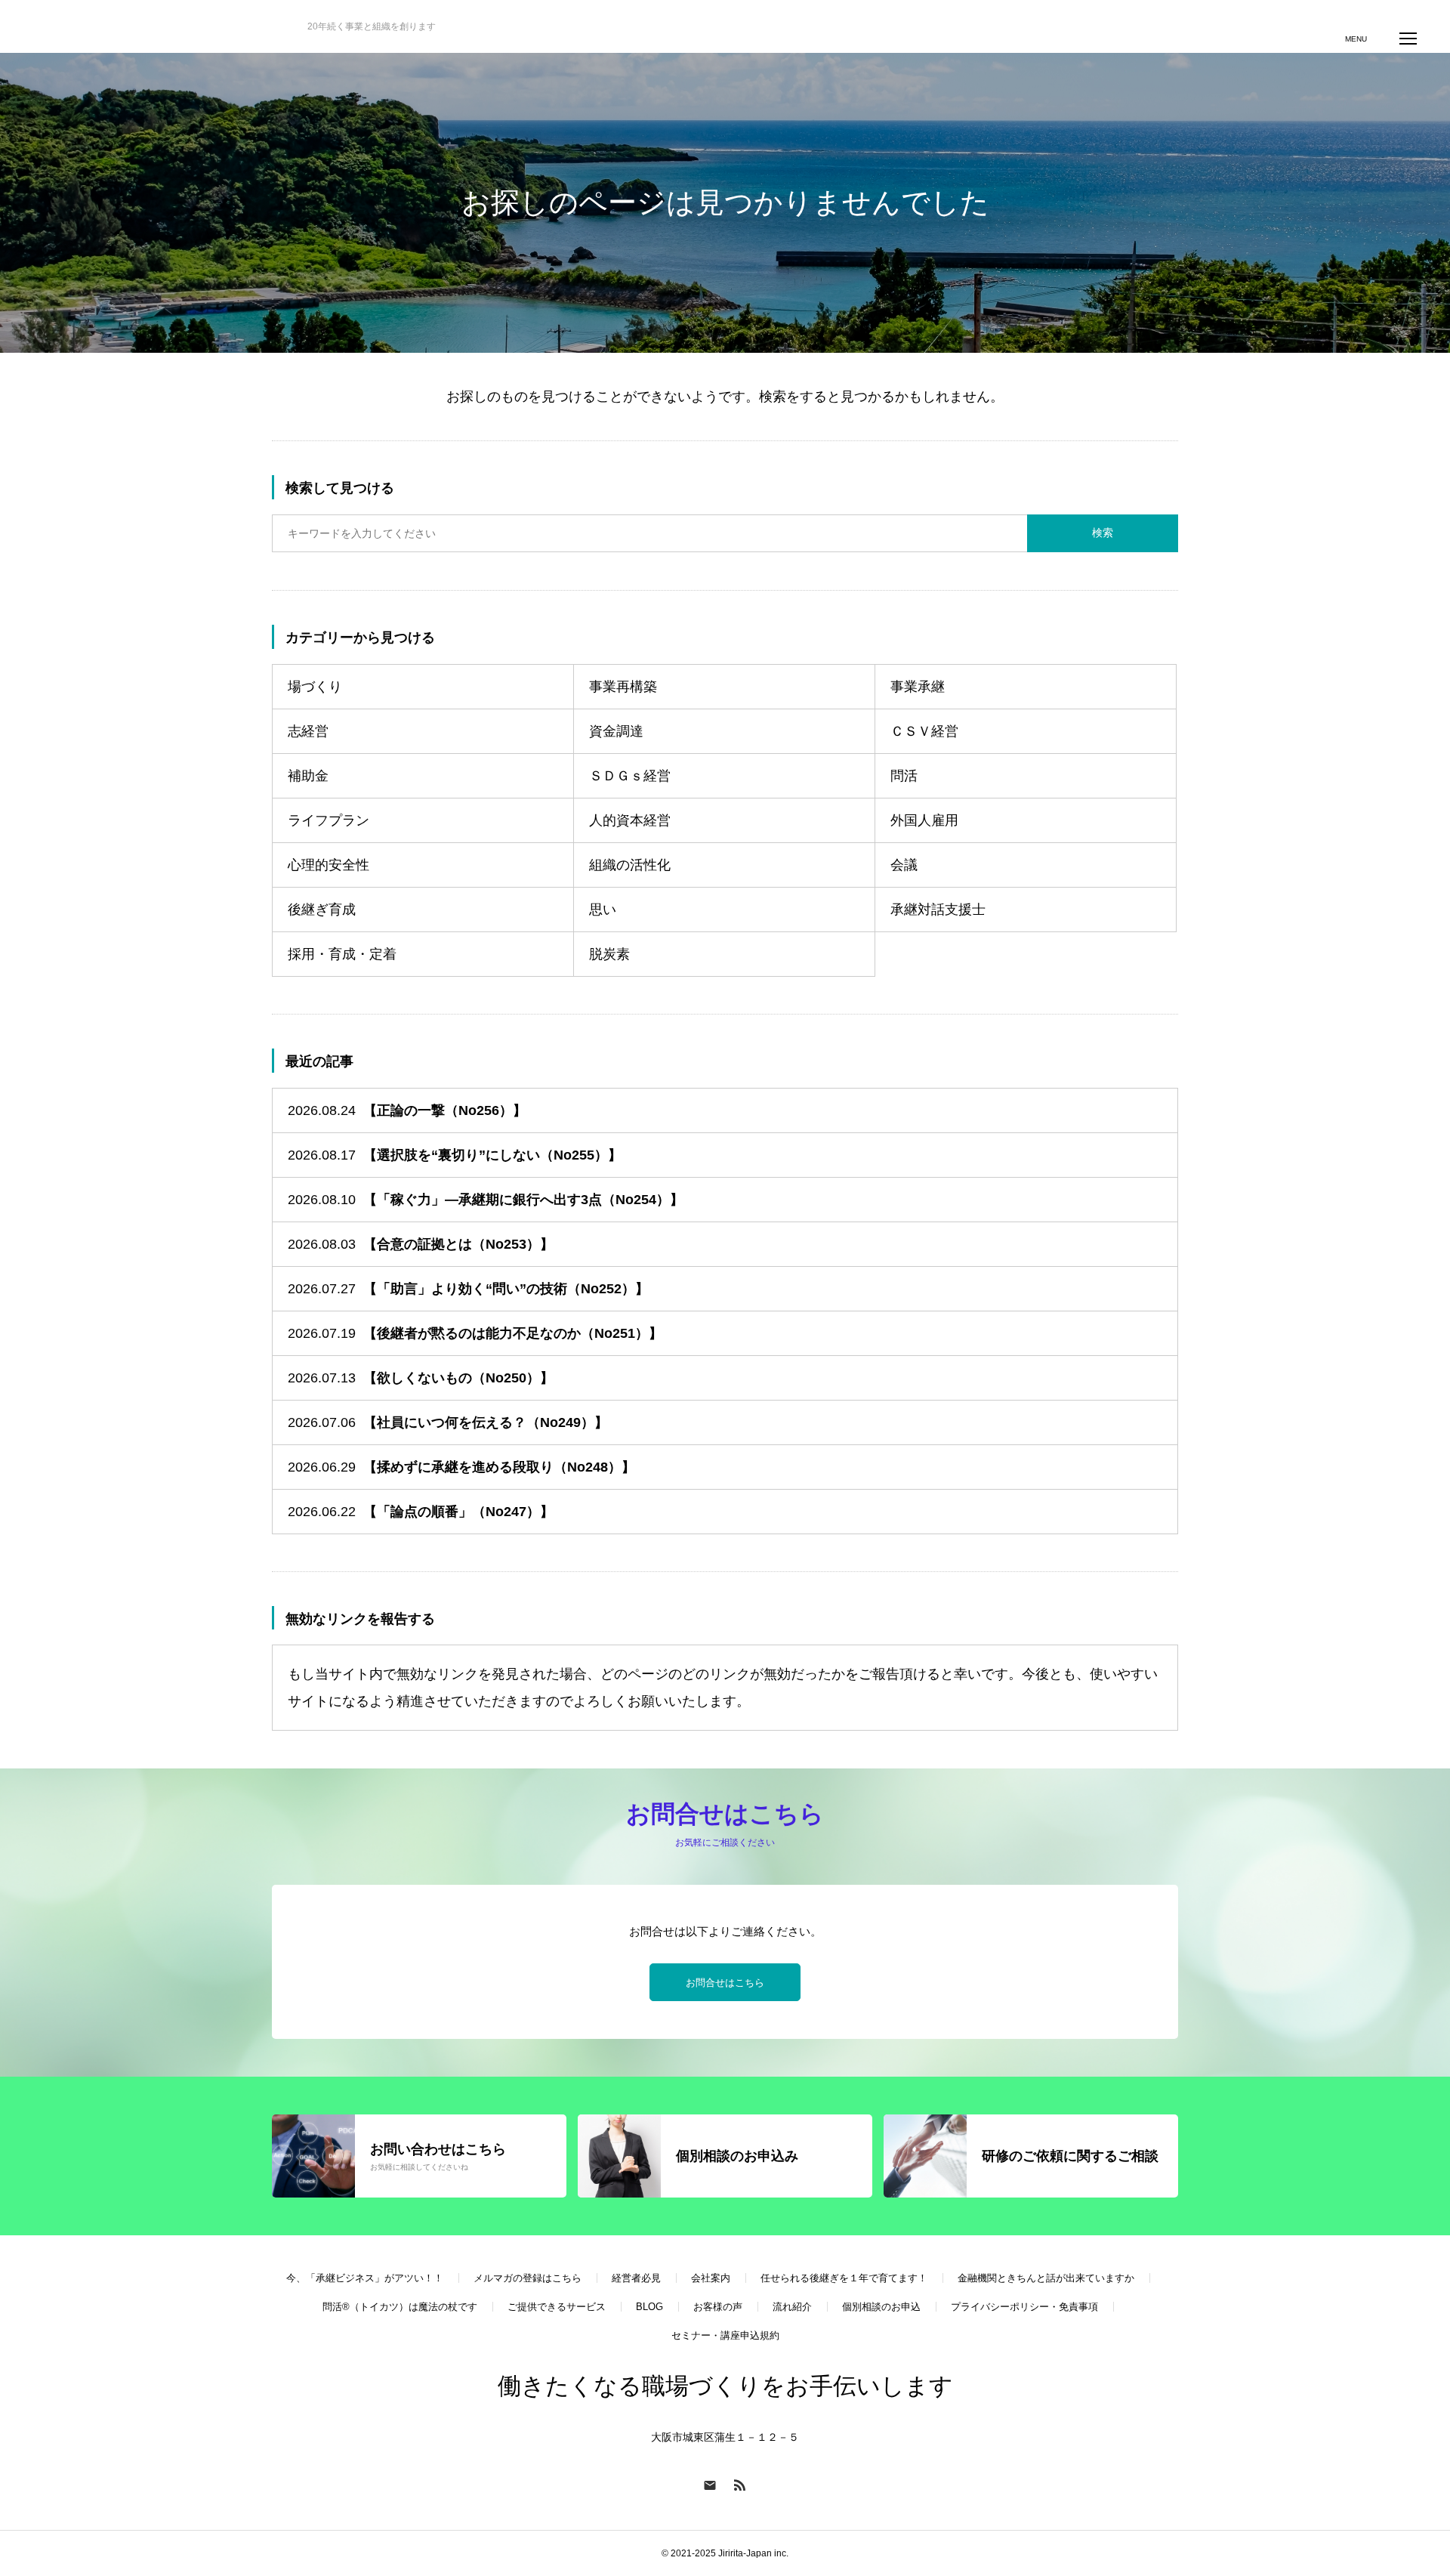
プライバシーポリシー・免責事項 (1024, 2307)
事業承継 (918, 687)
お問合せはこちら (725, 1983)
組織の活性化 (630, 865)
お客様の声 (718, 2307)
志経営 (308, 731)
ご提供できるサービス (557, 2307)
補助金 (308, 776)
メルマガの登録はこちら (528, 2278)
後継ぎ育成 (322, 910)
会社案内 (711, 2278)
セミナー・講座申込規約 (725, 2335)
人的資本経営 (630, 820)
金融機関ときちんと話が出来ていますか (1046, 2278)
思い (603, 910)
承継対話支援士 (938, 910)
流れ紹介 (792, 2307)
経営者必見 (636, 2278)
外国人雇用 (924, 820)
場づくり (315, 687)
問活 (904, 776)
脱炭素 (609, 954)
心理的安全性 (329, 865)
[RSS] (740, 2485)
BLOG (649, 2307)
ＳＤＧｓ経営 (630, 776)
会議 (904, 865)
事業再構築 (623, 687)
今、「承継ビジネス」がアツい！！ (365, 2278)
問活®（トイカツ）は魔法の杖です (400, 2307)
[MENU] (1408, 38)
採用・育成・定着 (342, 954)
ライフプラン (329, 820)
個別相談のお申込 (881, 2307)
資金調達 (616, 731)
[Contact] (710, 2485)
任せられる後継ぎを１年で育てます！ (844, 2278)
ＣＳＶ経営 (924, 731)
